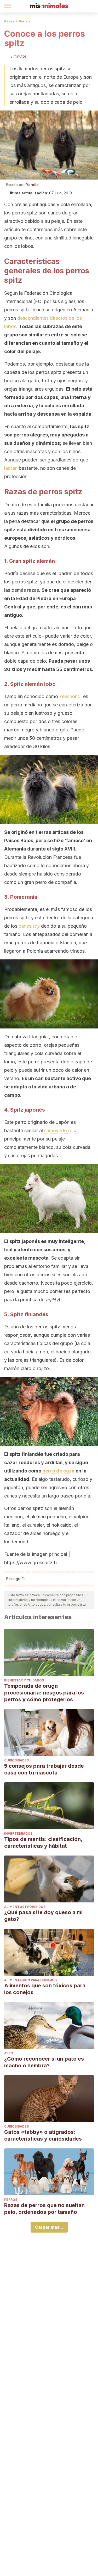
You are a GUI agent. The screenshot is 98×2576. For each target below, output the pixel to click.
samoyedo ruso (61, 1130)
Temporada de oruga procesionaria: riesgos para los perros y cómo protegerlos (44, 1693)
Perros (24, 21)
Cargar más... (49, 2227)
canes (29, 926)
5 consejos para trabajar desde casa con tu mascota (44, 1769)
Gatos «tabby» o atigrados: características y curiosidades (43, 2135)
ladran (11, 468)
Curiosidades (16, 1760)
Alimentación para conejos (30, 1980)
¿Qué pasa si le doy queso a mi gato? (43, 1916)
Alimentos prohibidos (25, 1907)
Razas (9, 21)
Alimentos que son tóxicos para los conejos (45, 1989)
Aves (8, 2053)
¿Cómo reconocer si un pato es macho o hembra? (44, 2062)
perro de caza (58, 1471)
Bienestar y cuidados (24, 1680)
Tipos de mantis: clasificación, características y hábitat (43, 1842)
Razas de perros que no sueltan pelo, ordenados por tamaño (44, 2209)
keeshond (70, 696)
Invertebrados (18, 1834)
